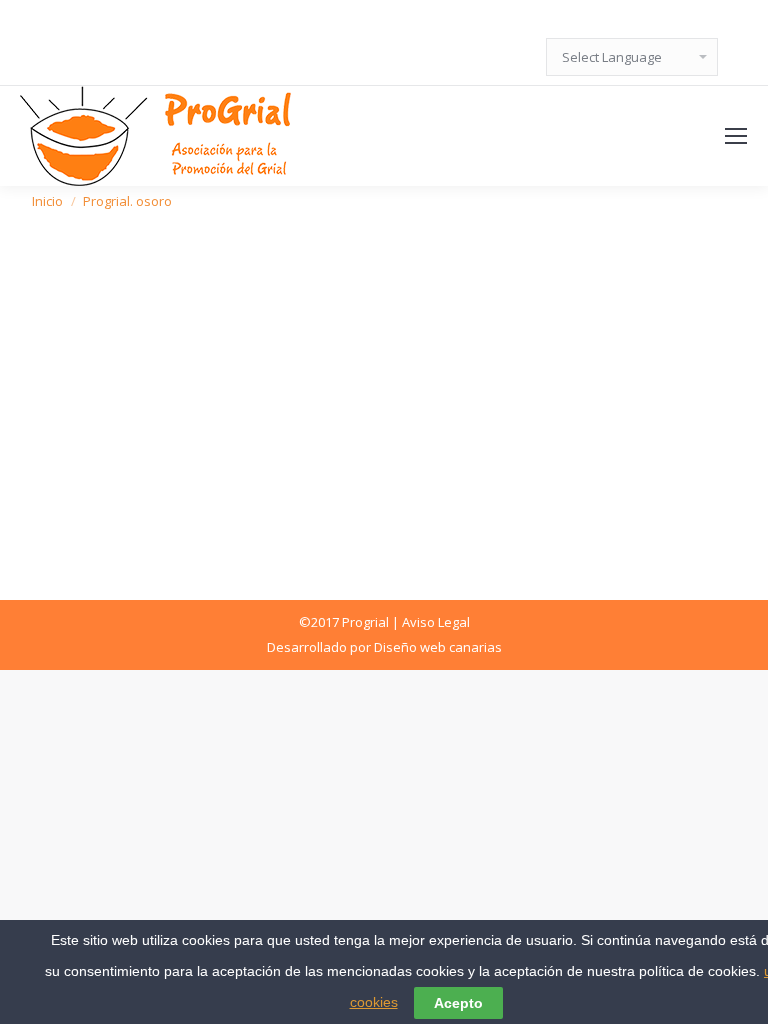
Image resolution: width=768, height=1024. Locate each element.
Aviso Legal (436, 622)
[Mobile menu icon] (736, 136)
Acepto (458, 1003)
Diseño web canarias (438, 647)
